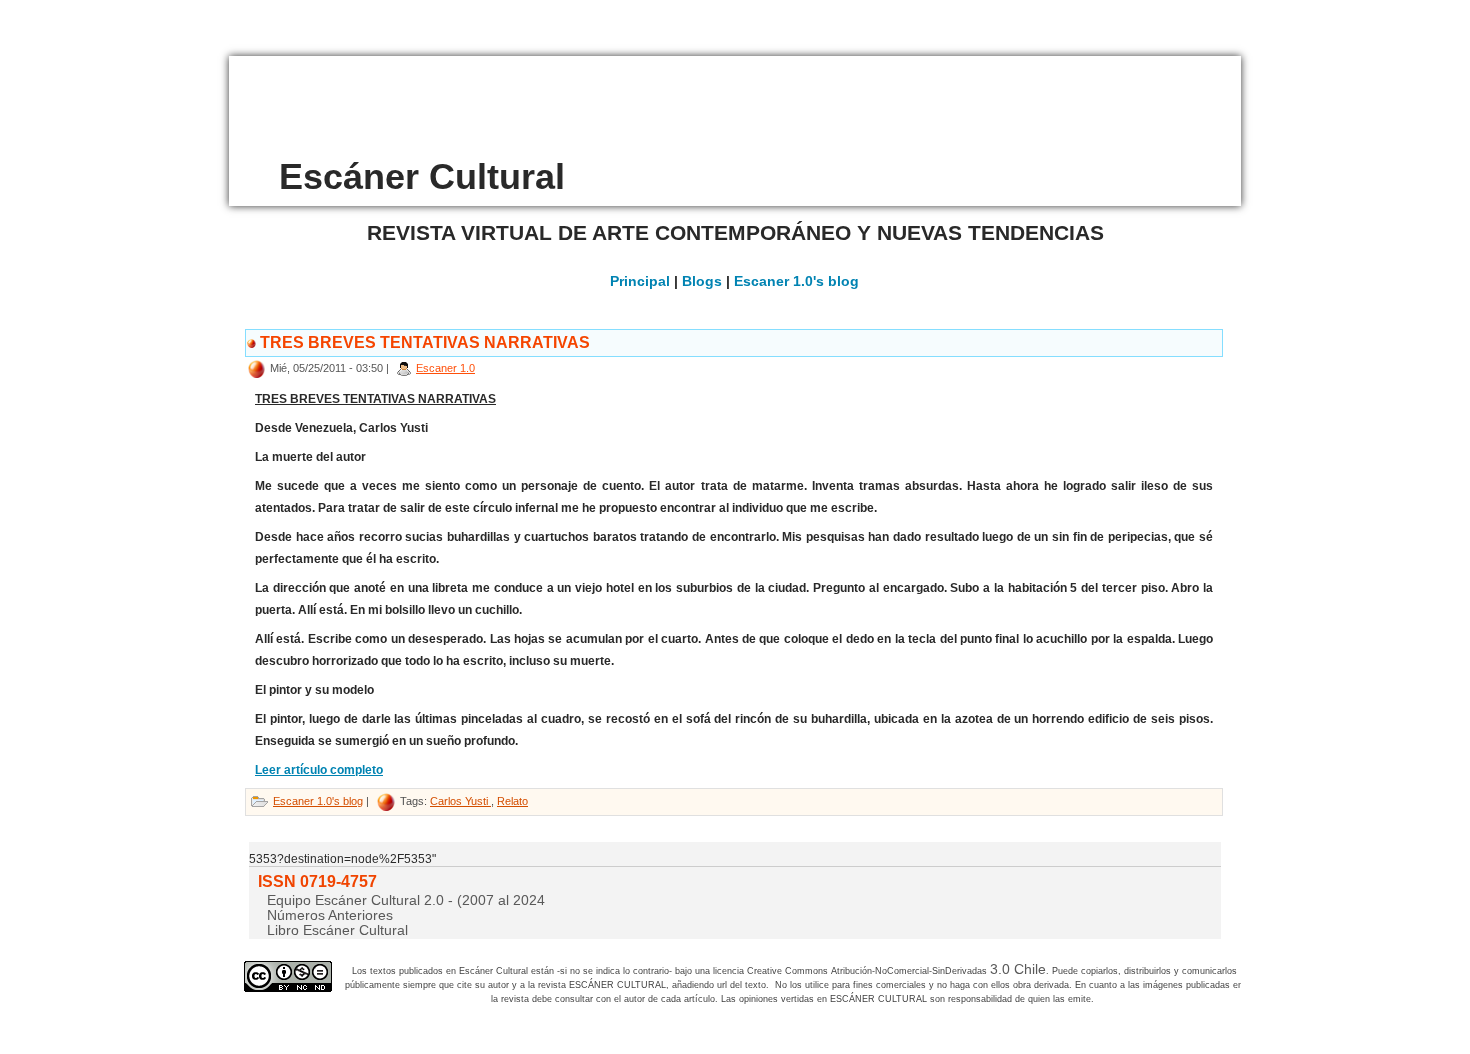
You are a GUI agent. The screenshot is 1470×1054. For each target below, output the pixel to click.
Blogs (702, 281)
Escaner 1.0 (445, 368)
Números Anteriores (330, 915)
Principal (640, 281)
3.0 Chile (1018, 969)
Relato (512, 801)
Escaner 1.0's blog (796, 281)
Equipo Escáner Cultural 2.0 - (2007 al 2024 (406, 900)
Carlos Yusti (460, 801)
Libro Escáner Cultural (337, 930)
